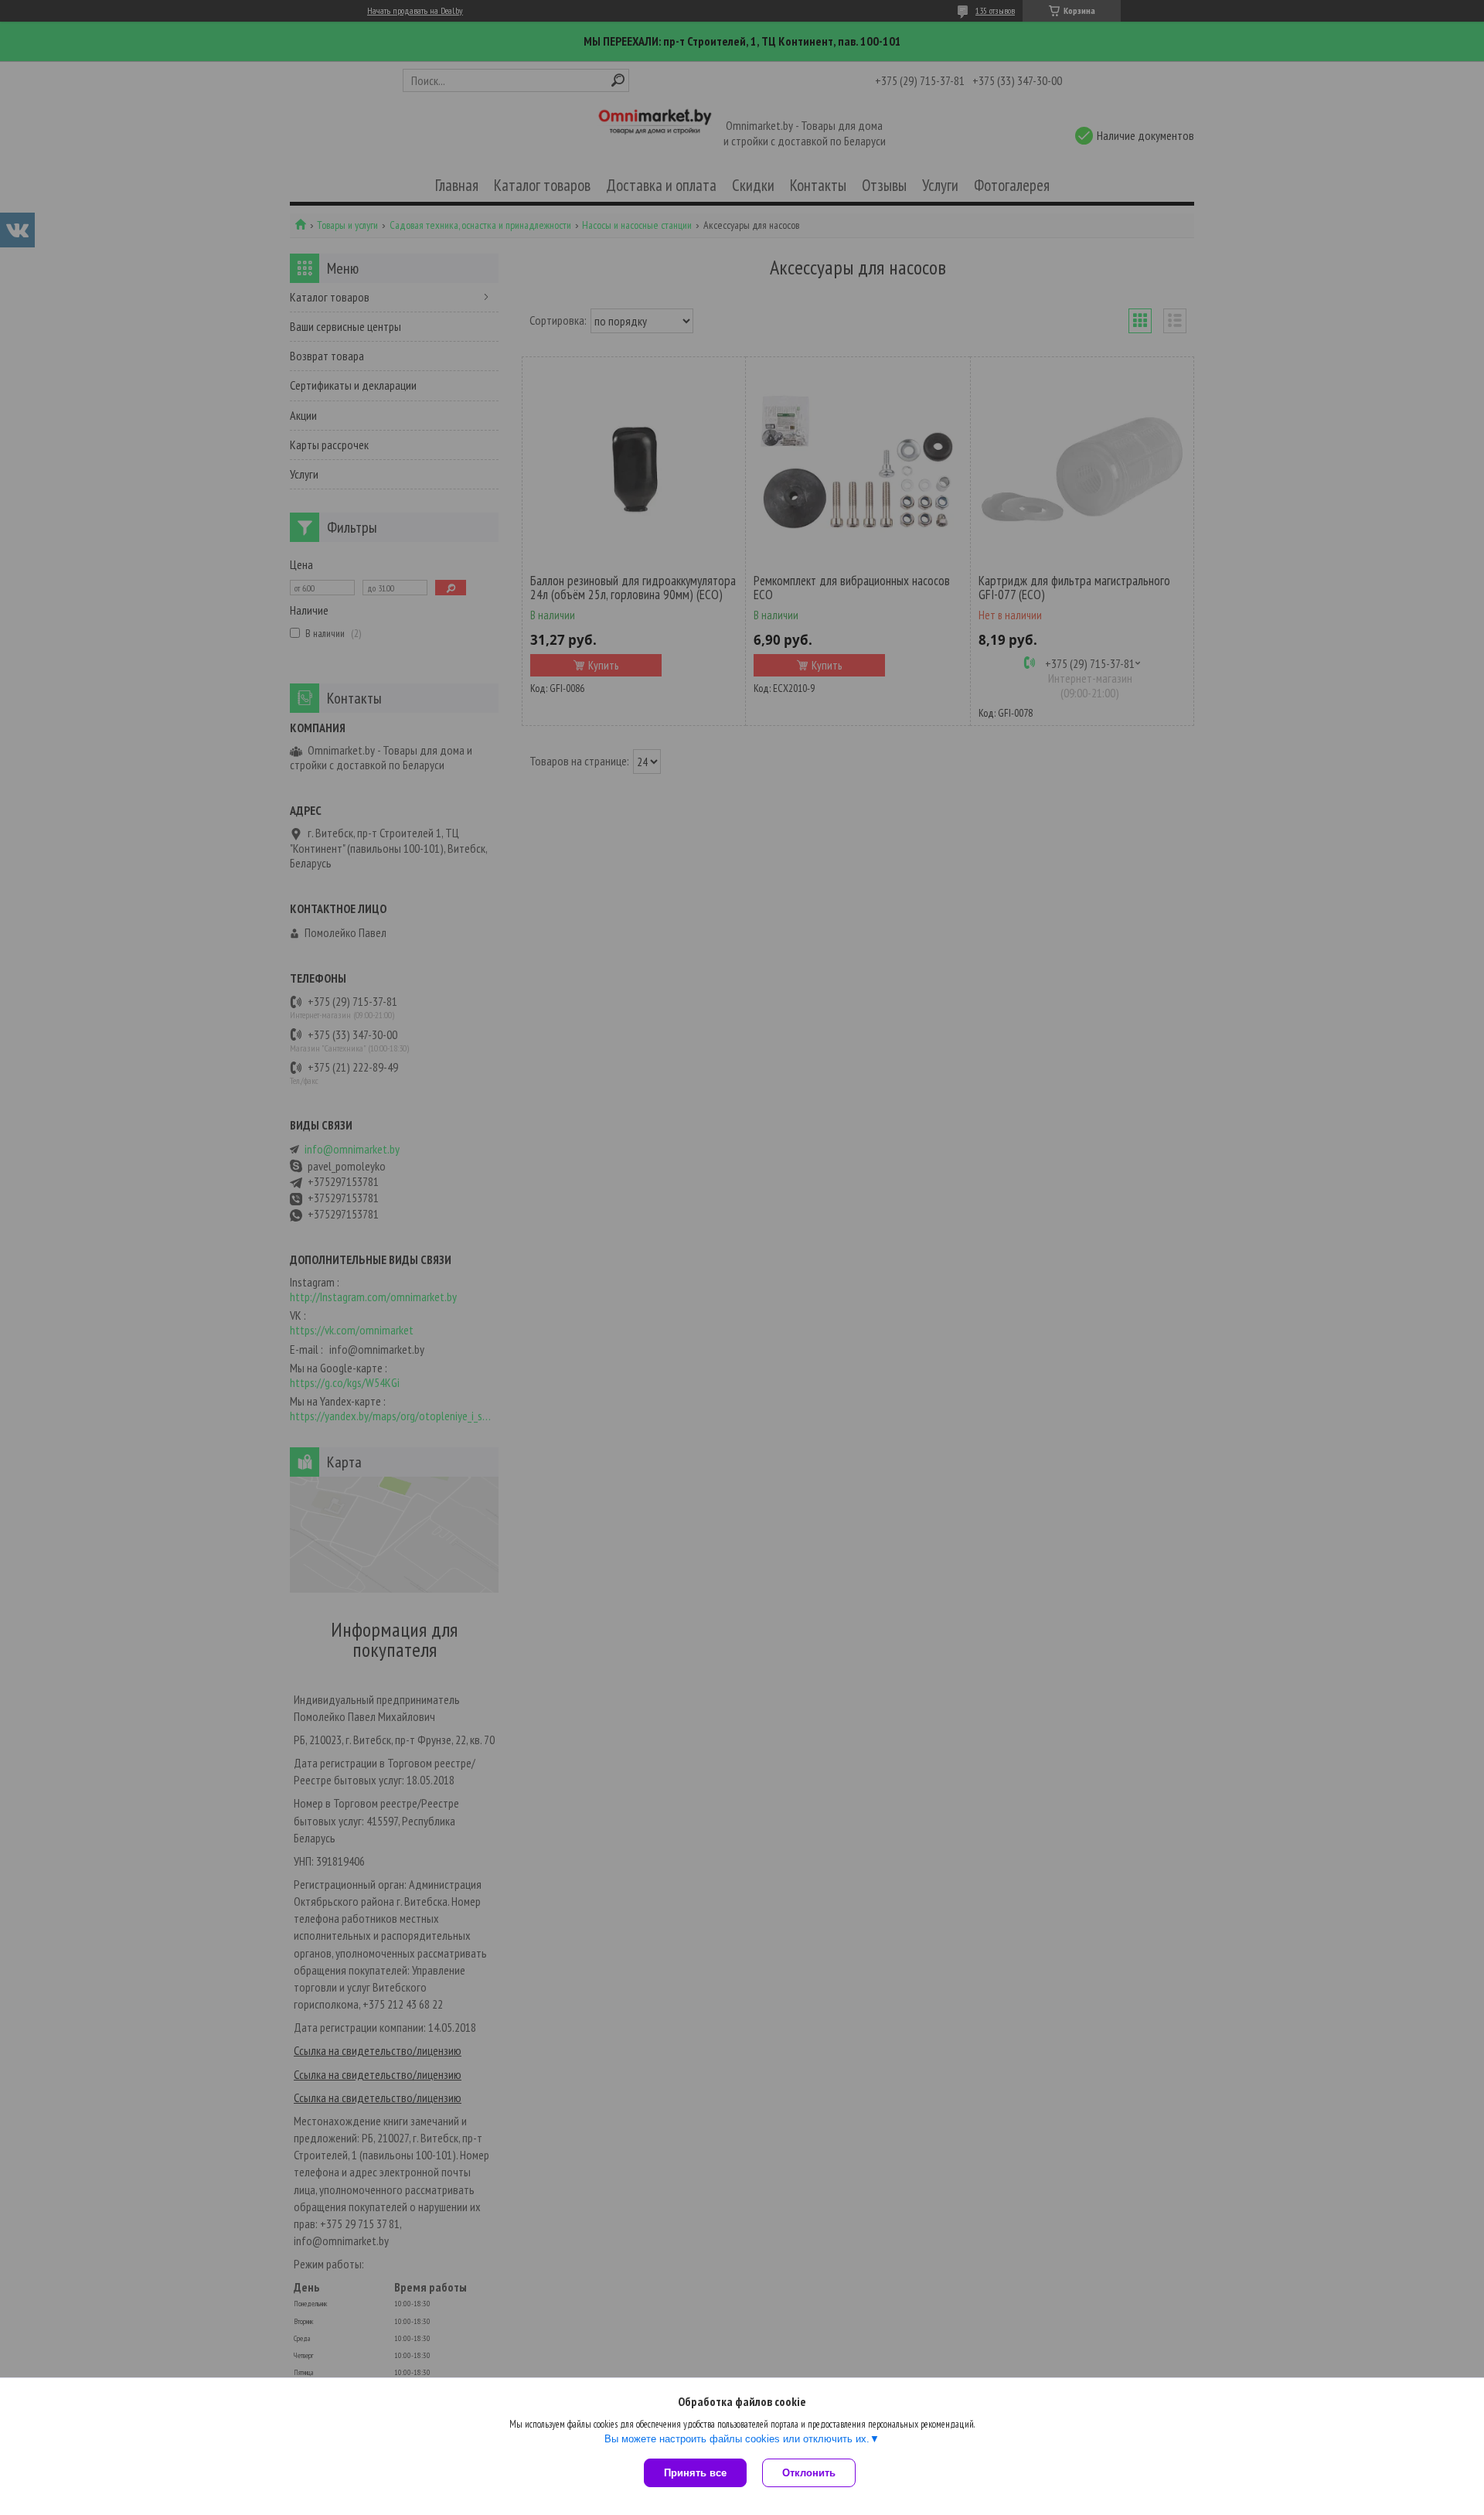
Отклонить (809, 2473)
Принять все (695, 2473)
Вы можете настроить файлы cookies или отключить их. (737, 2439)
